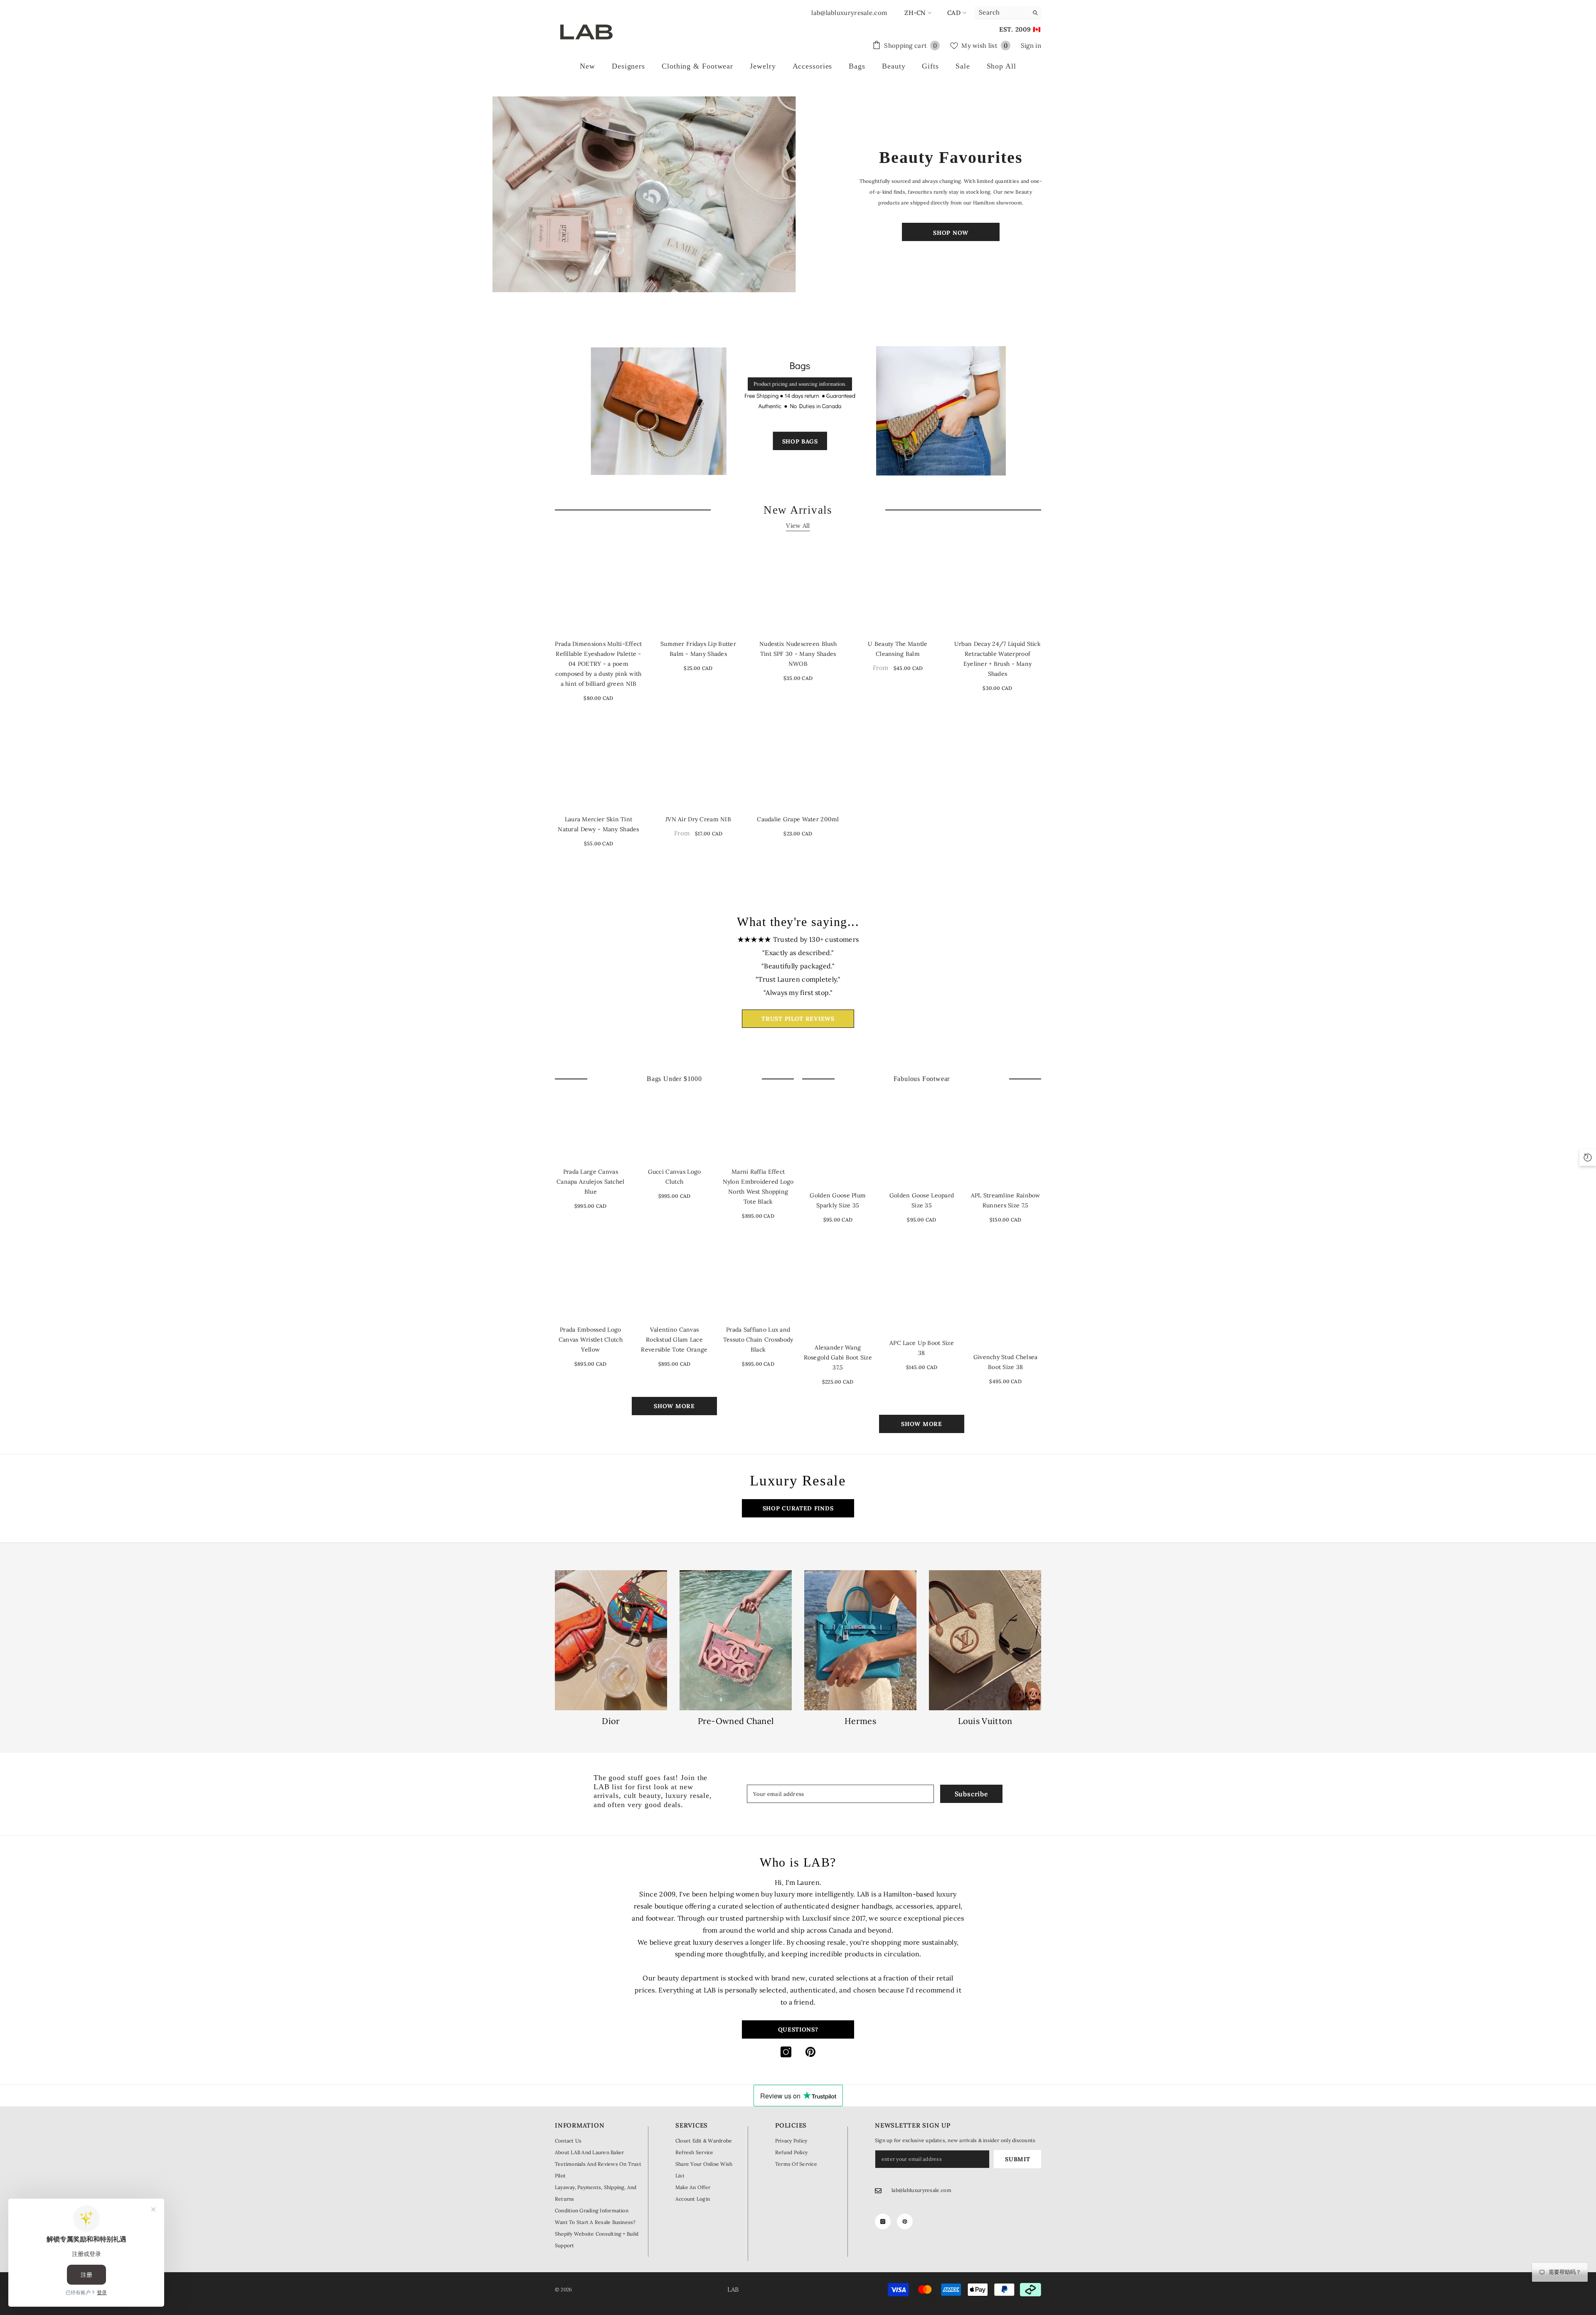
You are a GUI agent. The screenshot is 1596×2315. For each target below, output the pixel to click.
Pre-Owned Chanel (736, 1721)
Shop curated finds (798, 1508)
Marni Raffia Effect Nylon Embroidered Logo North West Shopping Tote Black (758, 1187)
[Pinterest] (810, 2052)
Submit (1017, 2159)
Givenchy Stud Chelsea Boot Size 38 (1006, 1362)
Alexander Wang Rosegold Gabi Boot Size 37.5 (838, 1357)
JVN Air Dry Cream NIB (698, 819)
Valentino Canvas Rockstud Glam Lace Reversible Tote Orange (674, 1340)
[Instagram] (786, 2052)
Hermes (860, 1721)
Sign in (1031, 46)
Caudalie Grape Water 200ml (798, 819)
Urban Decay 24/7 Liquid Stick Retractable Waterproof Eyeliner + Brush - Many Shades (997, 659)
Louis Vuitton (985, 1721)
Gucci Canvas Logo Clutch (675, 1177)
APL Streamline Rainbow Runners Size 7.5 (1006, 1200)
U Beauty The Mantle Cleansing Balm (898, 649)
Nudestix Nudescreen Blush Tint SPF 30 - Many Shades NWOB (798, 654)
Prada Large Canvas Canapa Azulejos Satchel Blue (590, 1182)
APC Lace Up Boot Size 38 (922, 1348)
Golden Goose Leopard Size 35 (922, 1200)
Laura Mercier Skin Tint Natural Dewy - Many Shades (598, 824)
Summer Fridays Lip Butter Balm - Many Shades (698, 649)
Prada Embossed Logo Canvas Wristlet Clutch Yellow (591, 1340)
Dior (611, 1721)
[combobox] (1001, 12)
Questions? (798, 2029)
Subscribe (972, 1794)
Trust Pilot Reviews (798, 1019)
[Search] (1008, 13)
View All (798, 526)
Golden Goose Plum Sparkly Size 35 (838, 1200)
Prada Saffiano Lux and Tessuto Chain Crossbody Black (758, 1340)
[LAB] (645, 194)
